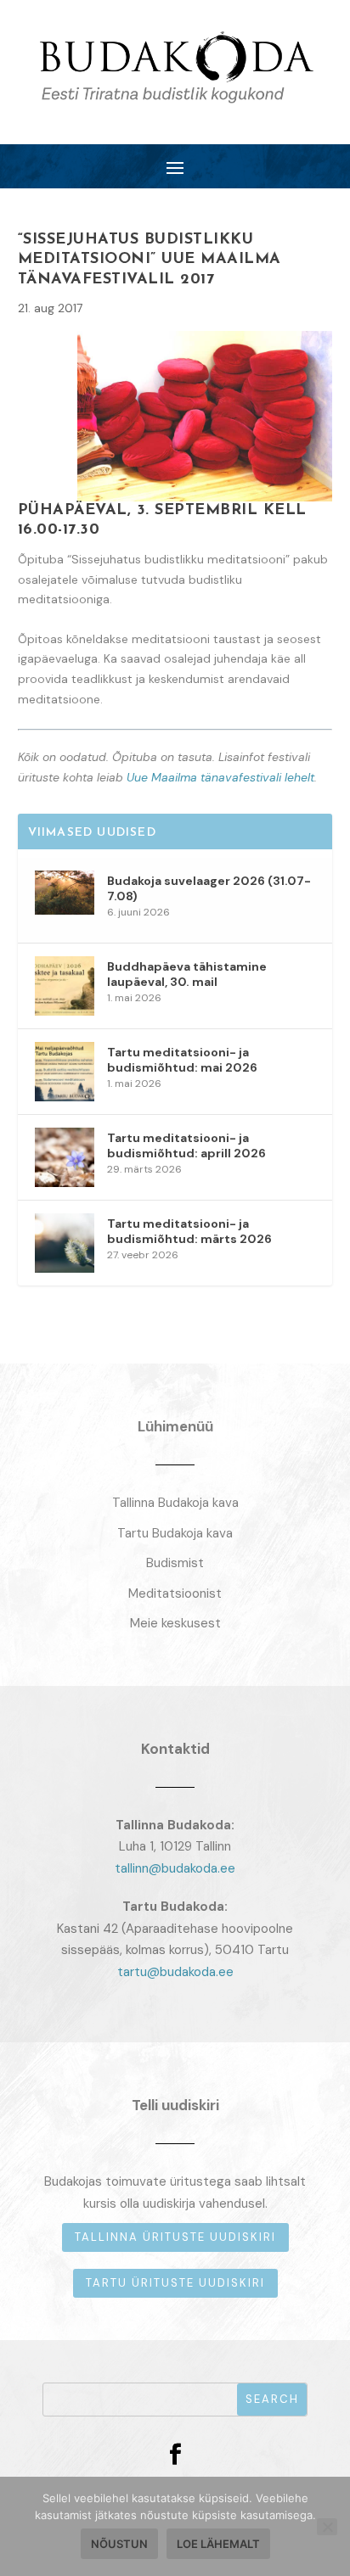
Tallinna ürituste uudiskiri (175, 2237)
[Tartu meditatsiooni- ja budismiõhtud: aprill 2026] (65, 1157)
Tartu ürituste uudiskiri (175, 2283)
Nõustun (119, 2544)
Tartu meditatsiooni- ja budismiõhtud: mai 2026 (182, 1060)
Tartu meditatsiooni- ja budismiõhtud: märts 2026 (189, 1231)
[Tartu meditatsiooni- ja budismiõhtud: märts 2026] (65, 1243)
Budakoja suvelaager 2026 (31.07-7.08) (209, 888)
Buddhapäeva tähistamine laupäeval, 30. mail (187, 974)
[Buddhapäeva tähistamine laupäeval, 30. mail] (65, 986)
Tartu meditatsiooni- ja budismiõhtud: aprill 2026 (186, 1145)
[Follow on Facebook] (175, 2455)
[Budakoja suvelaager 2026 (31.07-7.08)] (65, 900)
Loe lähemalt (218, 2544)
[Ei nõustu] (327, 2527)
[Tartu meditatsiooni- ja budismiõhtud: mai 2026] (65, 1072)
